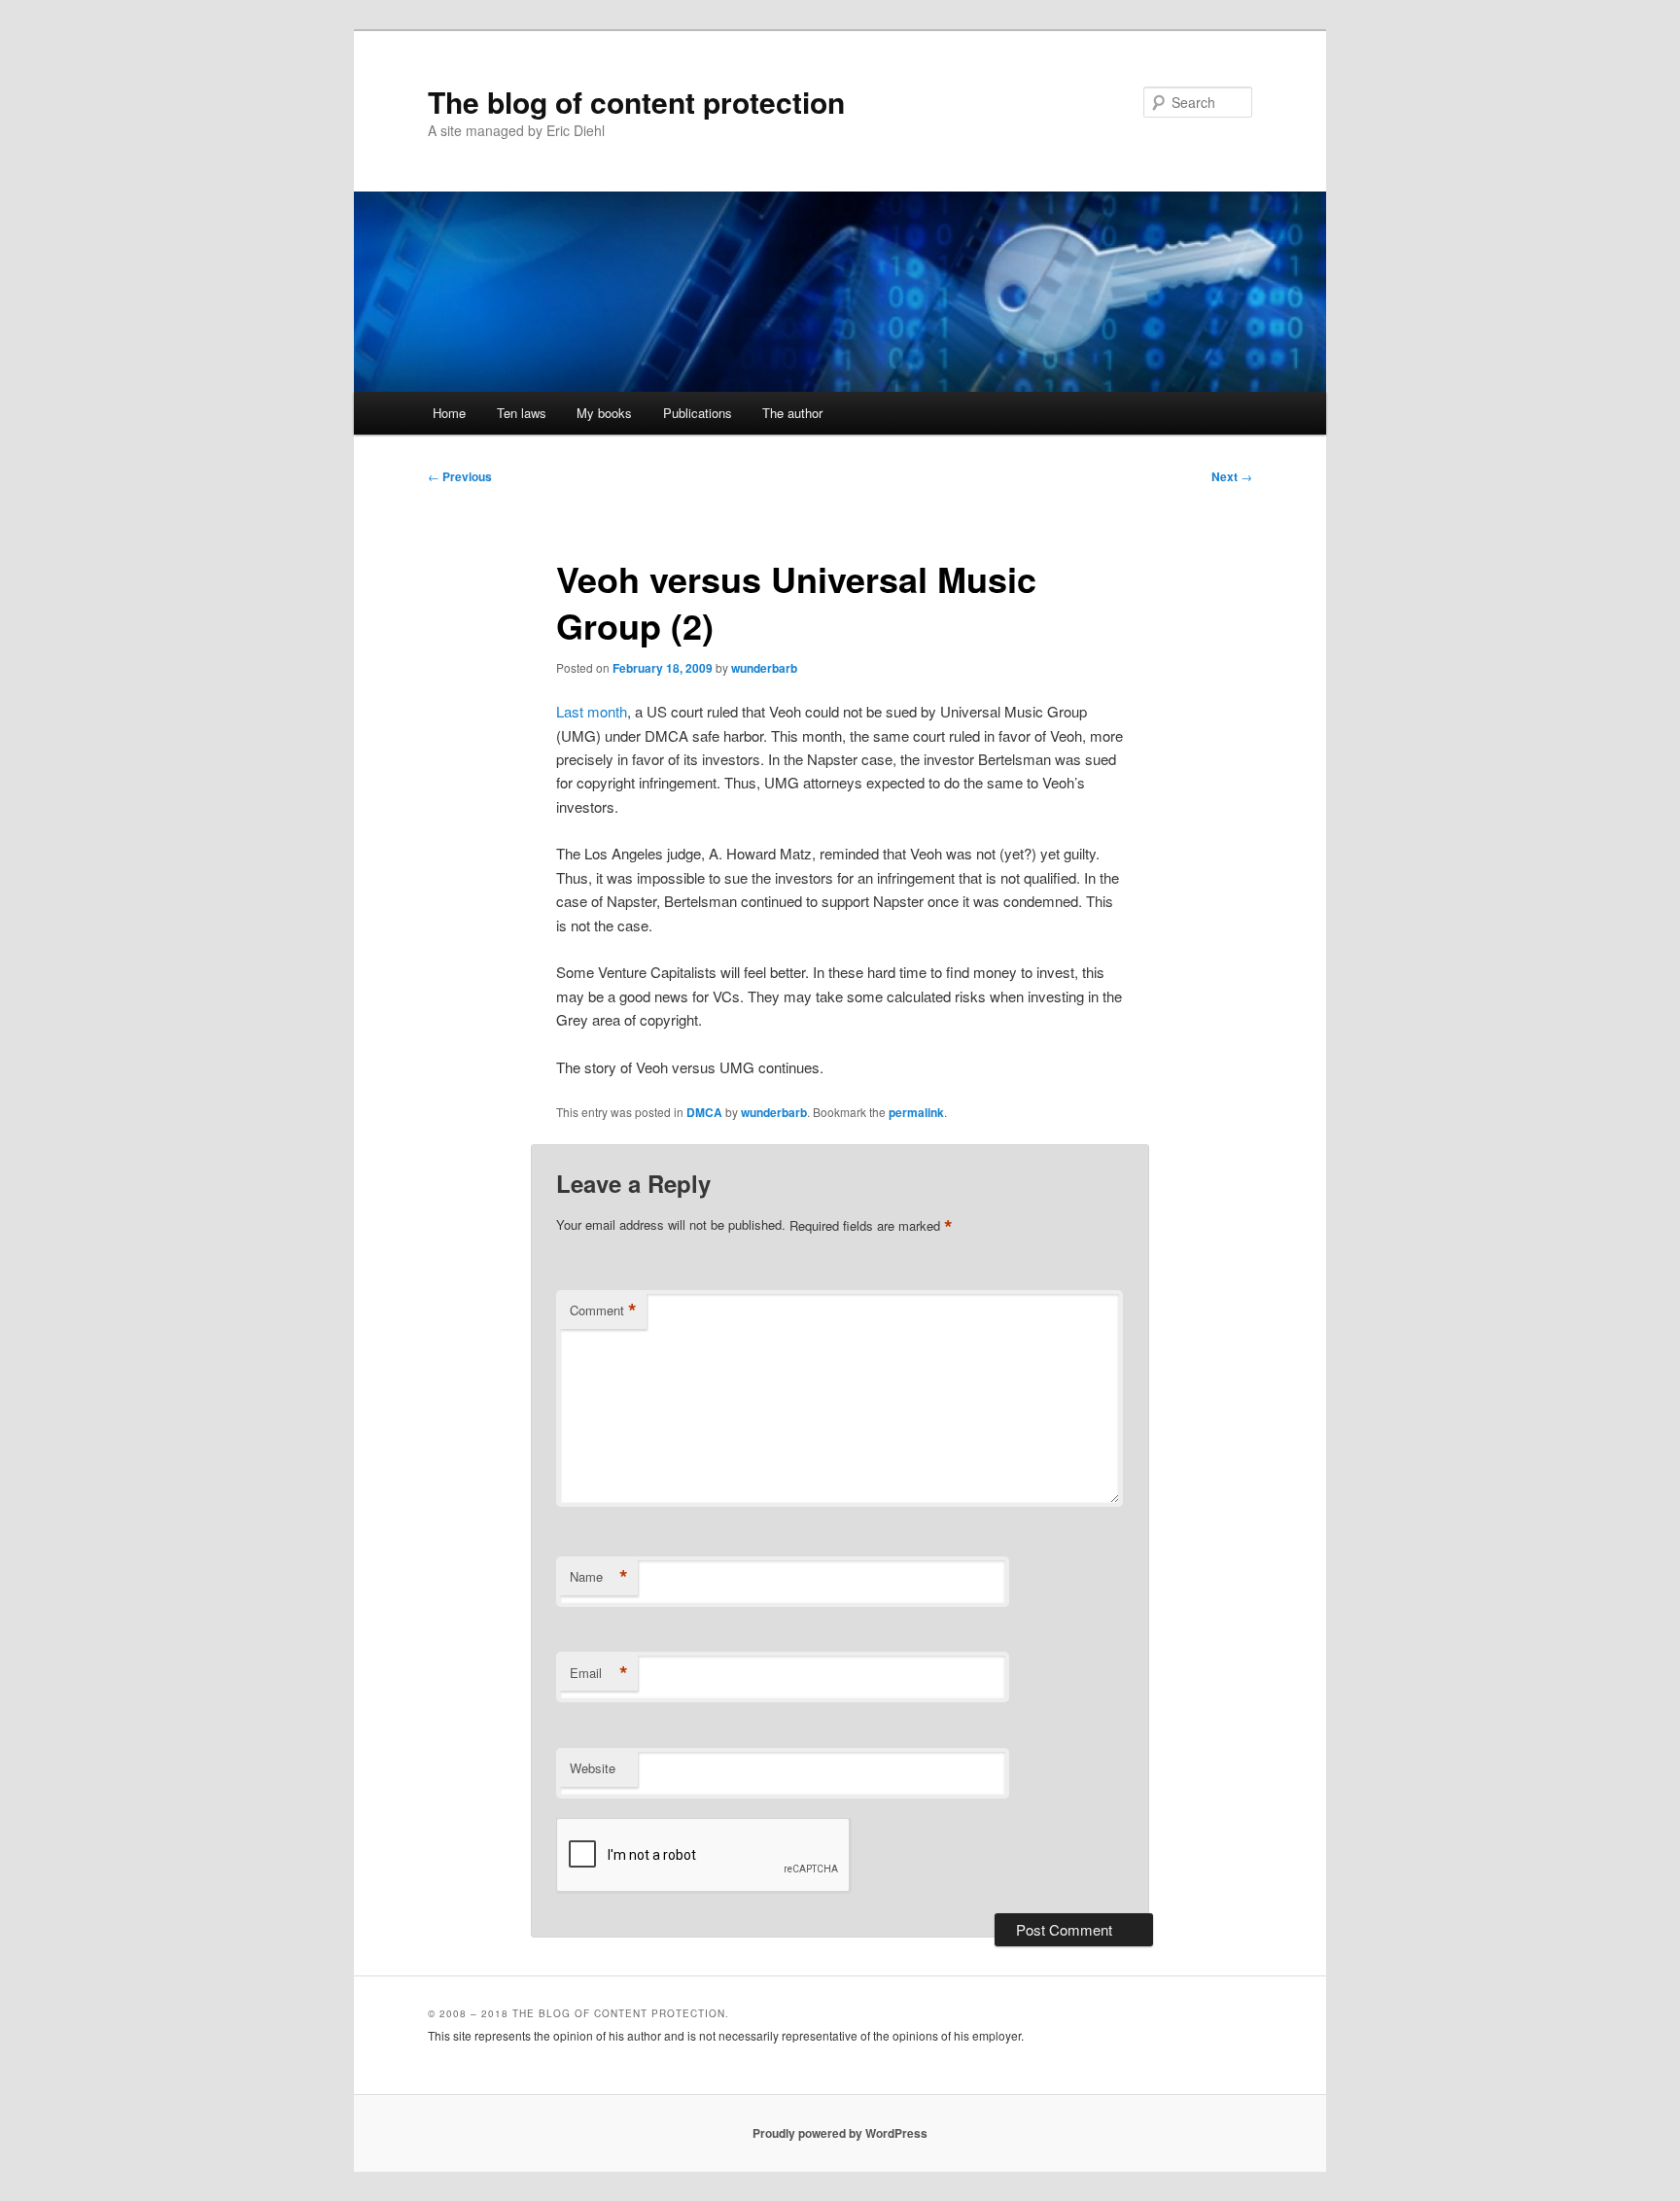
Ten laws (522, 413)
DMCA (704, 1112)
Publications (698, 413)
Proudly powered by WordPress (840, 2133)
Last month (592, 711)
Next (1232, 476)
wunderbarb (764, 668)
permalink (916, 1112)
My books (604, 413)
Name (599, 1577)
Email (599, 1673)
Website (593, 1768)
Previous (460, 476)
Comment (603, 1310)
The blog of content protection (636, 102)
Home (449, 413)
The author (792, 413)
